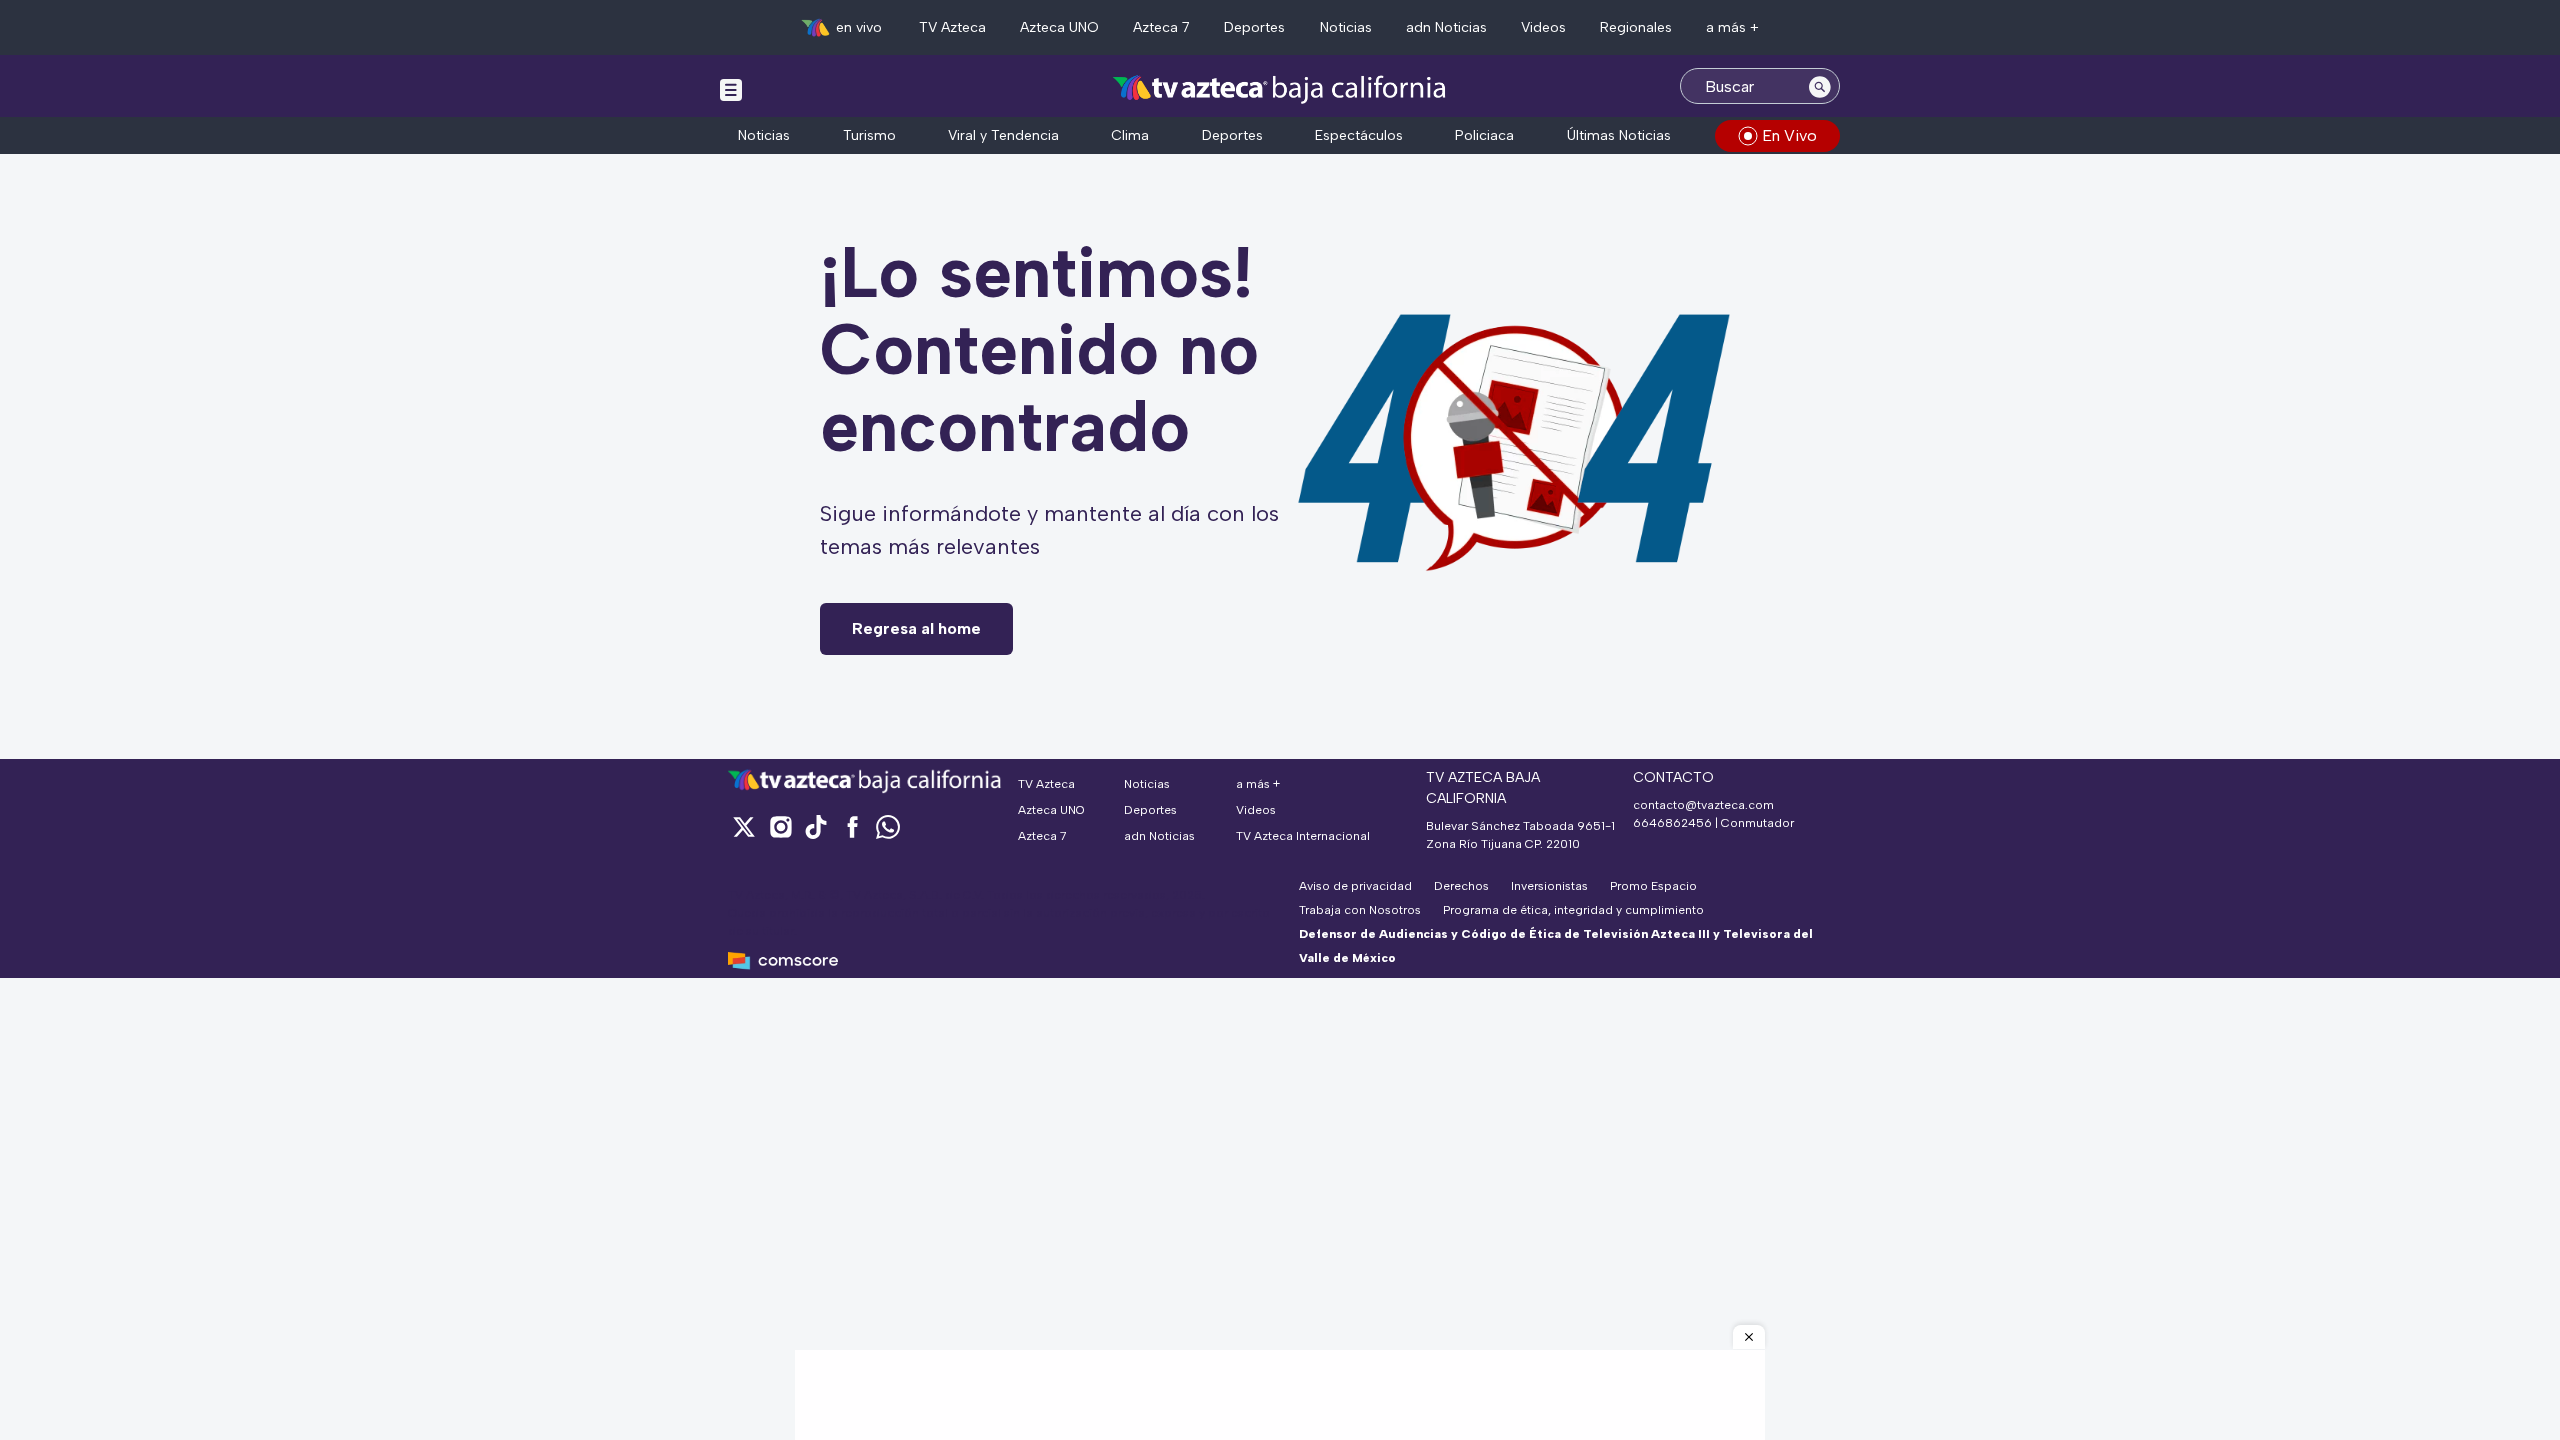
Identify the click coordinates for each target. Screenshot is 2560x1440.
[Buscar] (1820, 86)
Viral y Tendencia (1003, 135)
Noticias (1346, 27)
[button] (1749, 1337)
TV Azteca (952, 27)
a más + (1732, 27)
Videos (1543, 27)
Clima (1130, 135)
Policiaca (1484, 135)
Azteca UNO (1059, 27)
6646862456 (1672, 823)
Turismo (869, 135)
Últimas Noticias (1619, 135)
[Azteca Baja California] (1280, 88)
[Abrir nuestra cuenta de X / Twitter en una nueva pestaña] (744, 826)
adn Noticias (1446, 27)
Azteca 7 (1161, 27)
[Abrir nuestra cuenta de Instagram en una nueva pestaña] (780, 826)
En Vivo (1789, 135)
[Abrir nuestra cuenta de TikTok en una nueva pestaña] (816, 826)
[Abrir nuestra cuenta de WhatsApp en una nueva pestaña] (888, 826)
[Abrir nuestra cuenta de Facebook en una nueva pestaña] (852, 826)
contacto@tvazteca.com (1703, 805)
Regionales (1636, 27)
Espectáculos (1359, 135)
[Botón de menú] (731, 89)
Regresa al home (916, 628)
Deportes (1254, 27)
